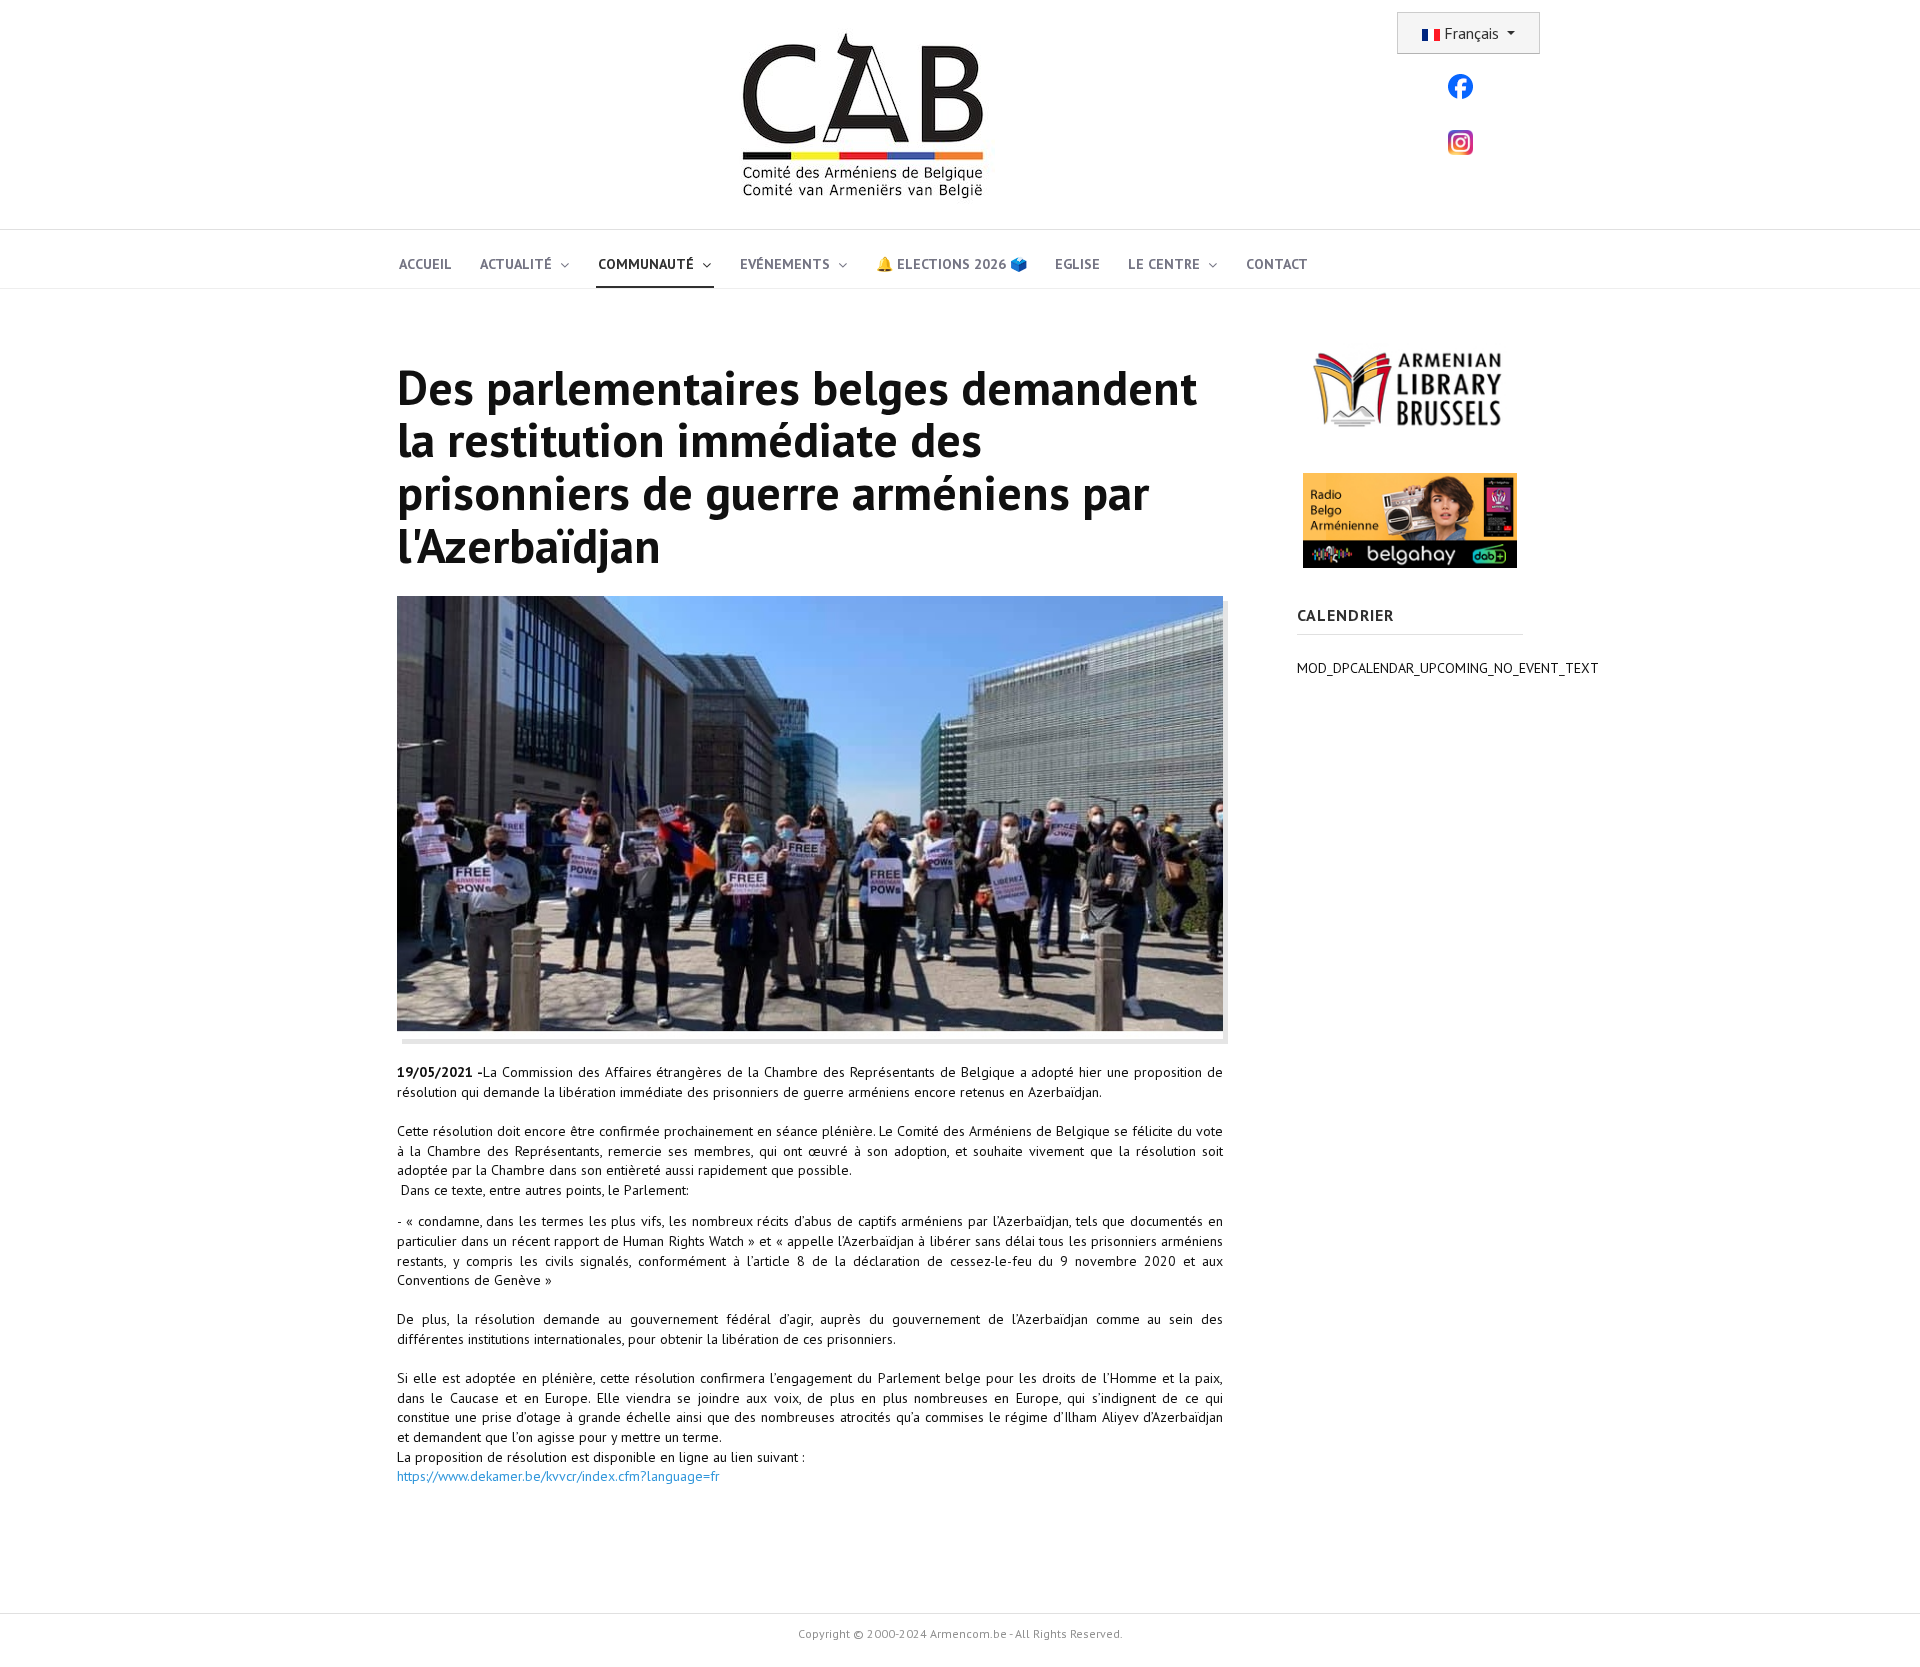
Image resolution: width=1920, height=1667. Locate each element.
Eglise (1077, 264)
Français (1471, 33)
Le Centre (1164, 264)
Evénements (785, 264)
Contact (1277, 264)
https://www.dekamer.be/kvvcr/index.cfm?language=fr (558, 1476)
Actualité (516, 264)
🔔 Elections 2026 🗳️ (951, 264)
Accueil (425, 264)
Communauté (646, 264)
